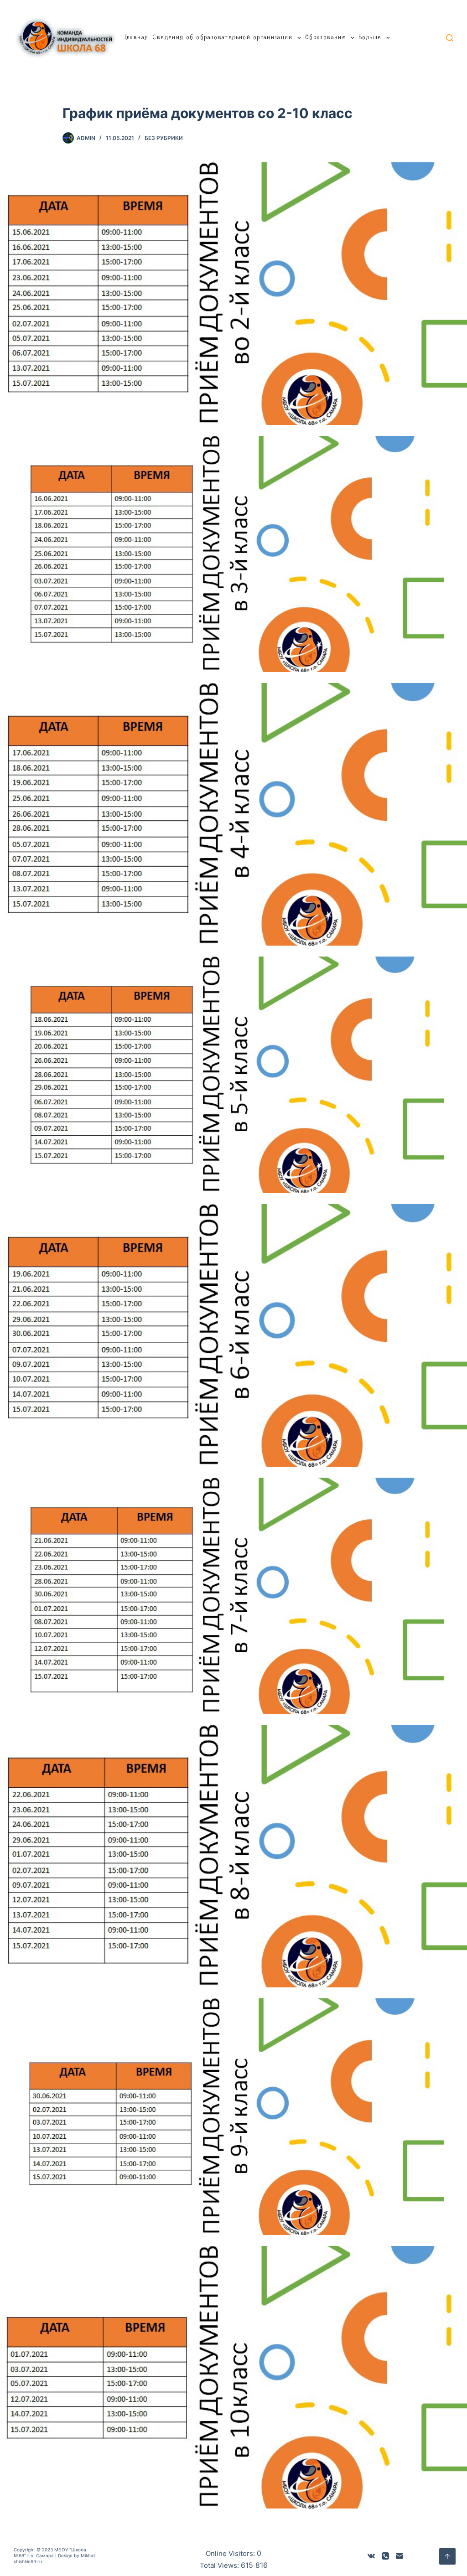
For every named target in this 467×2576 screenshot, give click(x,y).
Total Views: (220, 2565)
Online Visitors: (231, 2553)
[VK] (371, 2556)
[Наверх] (447, 2556)
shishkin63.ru (28, 2561)
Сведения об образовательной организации (222, 38)
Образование (325, 38)
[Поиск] (450, 38)
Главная (137, 38)
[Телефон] (385, 2556)
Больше (370, 38)
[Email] (400, 2556)
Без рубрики (164, 138)
